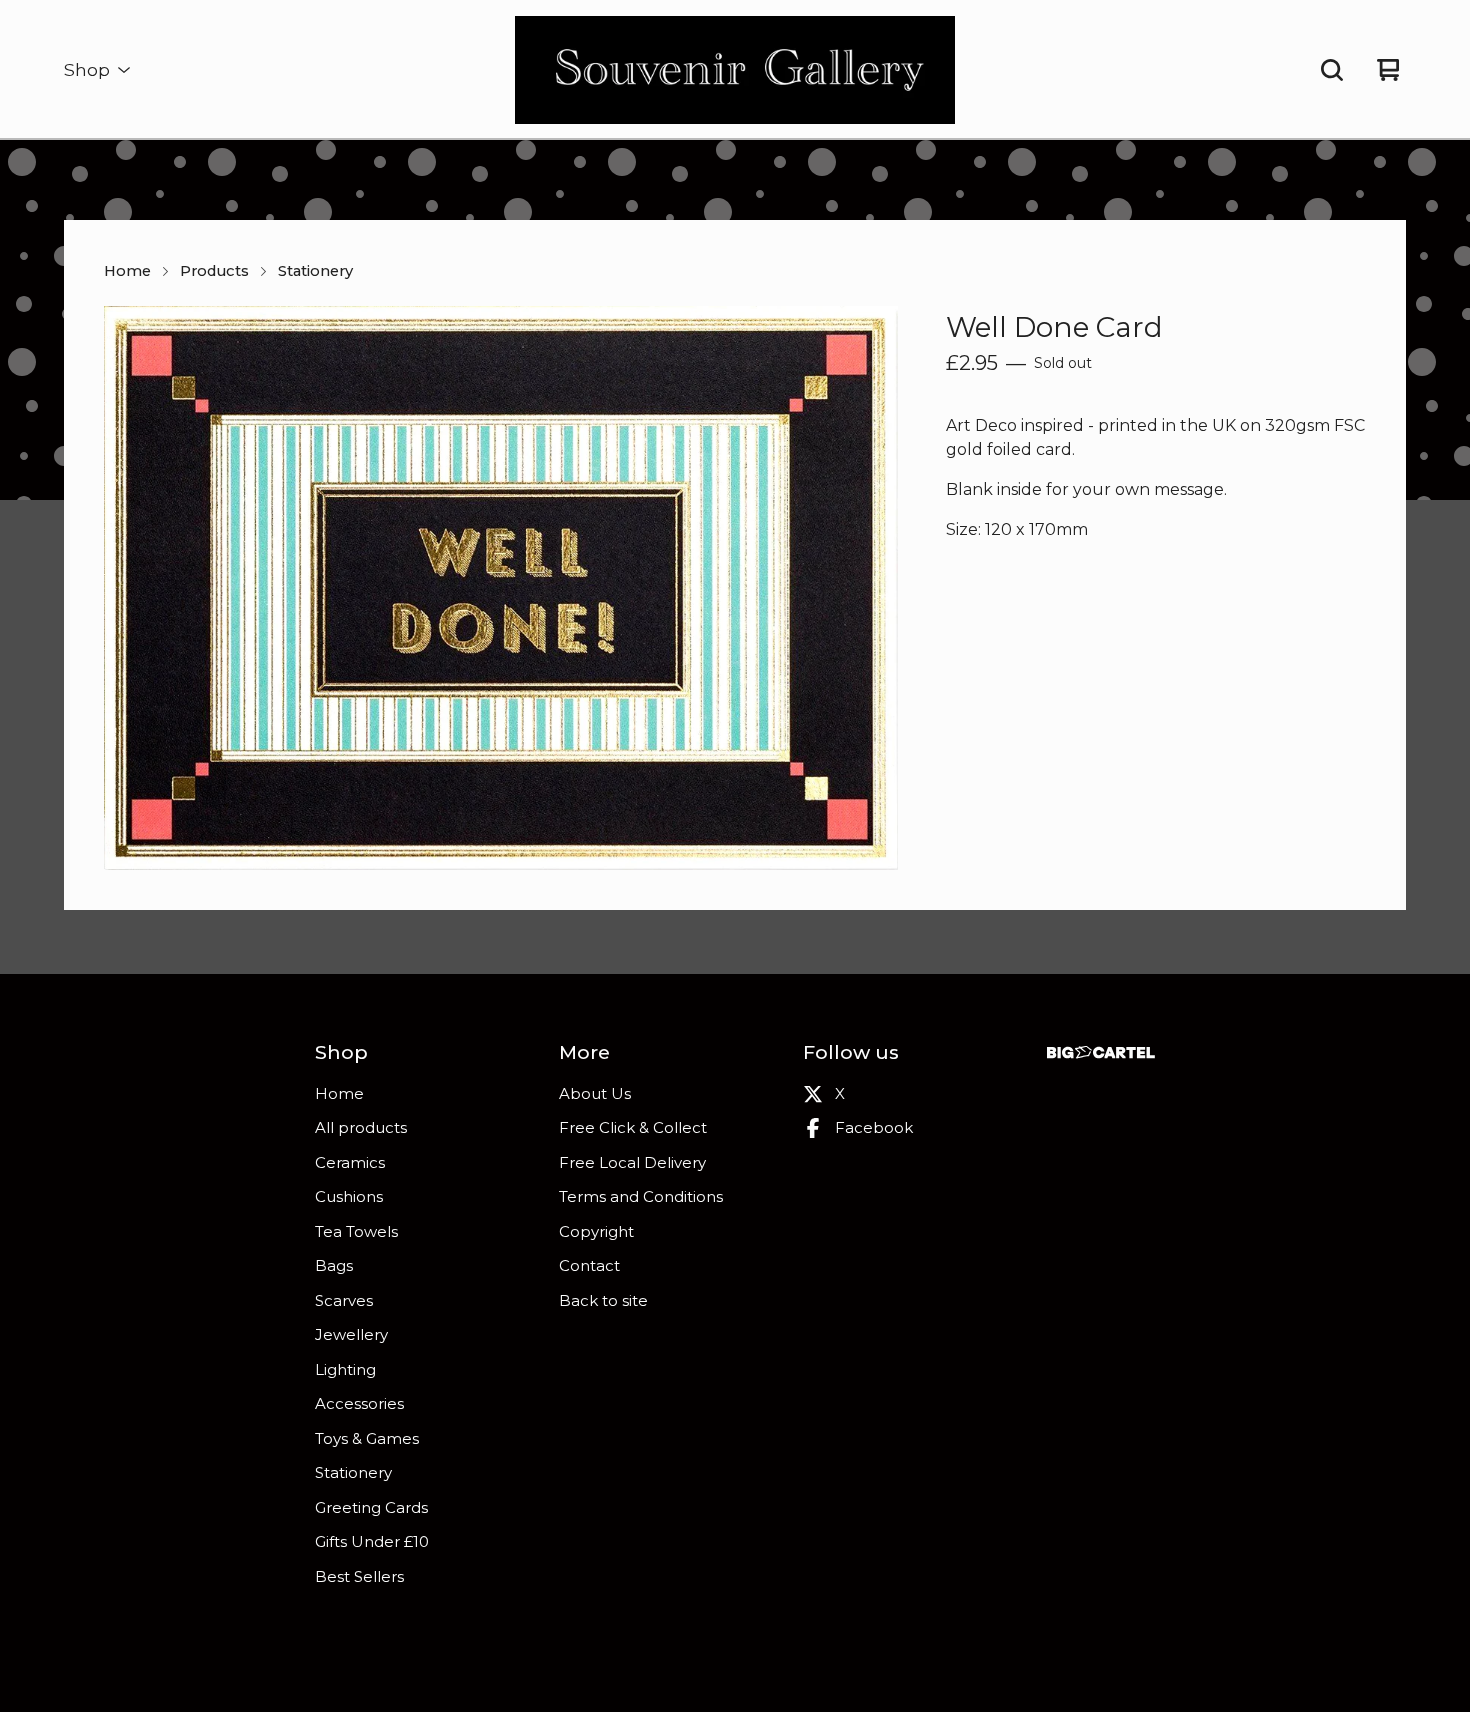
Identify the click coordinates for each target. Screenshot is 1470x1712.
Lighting (345, 1369)
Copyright (596, 1231)
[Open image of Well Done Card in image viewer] (501, 588)
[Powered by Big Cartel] (1101, 1052)
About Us (595, 1093)
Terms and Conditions (641, 1196)
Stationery (315, 271)
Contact (589, 1265)
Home (127, 271)
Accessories (359, 1403)
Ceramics (350, 1162)
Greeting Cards (371, 1507)
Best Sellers (359, 1576)
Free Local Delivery (632, 1162)
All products (361, 1127)
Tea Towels (356, 1231)
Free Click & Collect (633, 1127)
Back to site (603, 1300)
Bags (334, 1265)
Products (214, 271)
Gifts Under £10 (372, 1541)
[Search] (1332, 70)
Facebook (874, 1127)
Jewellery (351, 1334)
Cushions (349, 1196)
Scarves (344, 1300)
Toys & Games (367, 1438)
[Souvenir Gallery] (735, 70)
